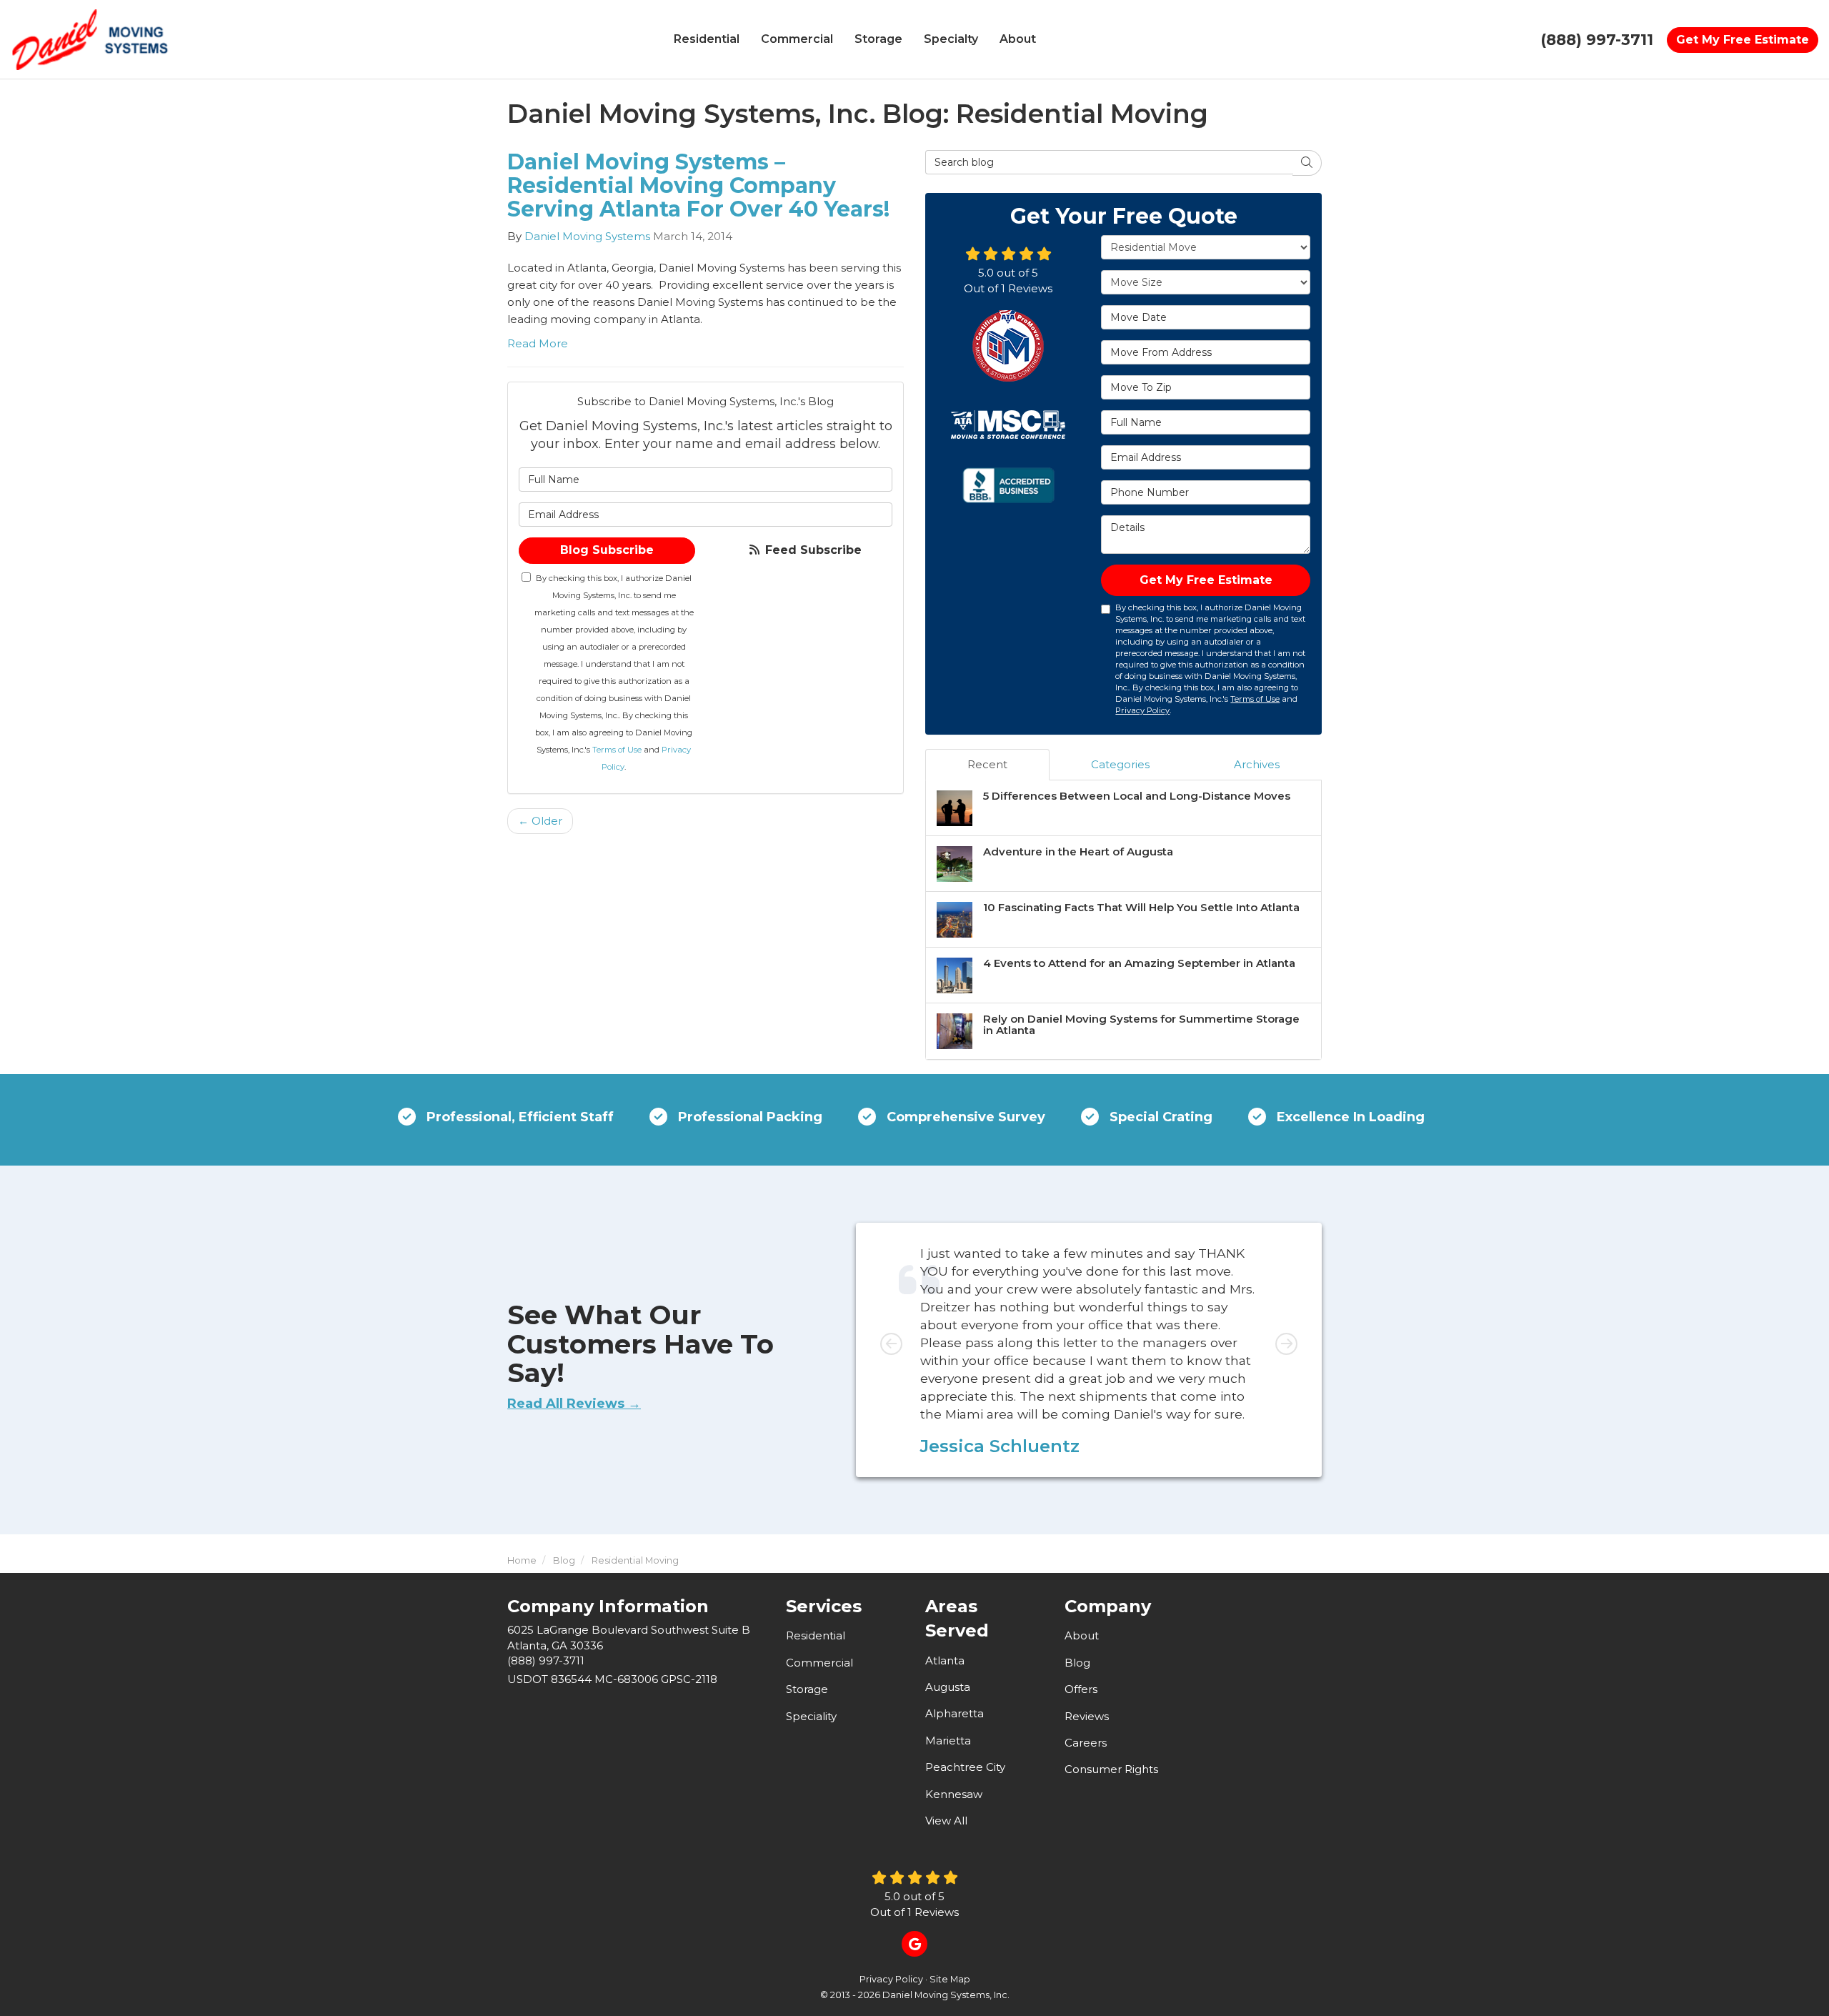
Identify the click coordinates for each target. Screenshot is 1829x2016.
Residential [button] (707, 39)
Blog (1077, 1663)
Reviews (1087, 1716)
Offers (1081, 1689)
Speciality (811, 1716)
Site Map (950, 1979)
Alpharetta (955, 1713)
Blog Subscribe (607, 550)
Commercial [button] (797, 39)
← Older (540, 821)
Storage (807, 1689)
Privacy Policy (1142, 710)
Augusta (948, 1687)
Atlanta (945, 1660)
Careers (1086, 1743)
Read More (538, 343)
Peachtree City (965, 1767)
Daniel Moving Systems (587, 236)
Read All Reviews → (574, 1404)
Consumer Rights (1111, 1769)
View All (946, 1821)
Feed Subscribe (812, 550)
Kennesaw (954, 1794)
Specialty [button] (951, 39)
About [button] (1018, 39)
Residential (816, 1635)
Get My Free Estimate (1743, 40)
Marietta (948, 1741)
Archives (1257, 764)
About (1082, 1635)
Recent (987, 764)
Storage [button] (878, 39)
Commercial (819, 1663)
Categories (1120, 764)
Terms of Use (617, 750)
